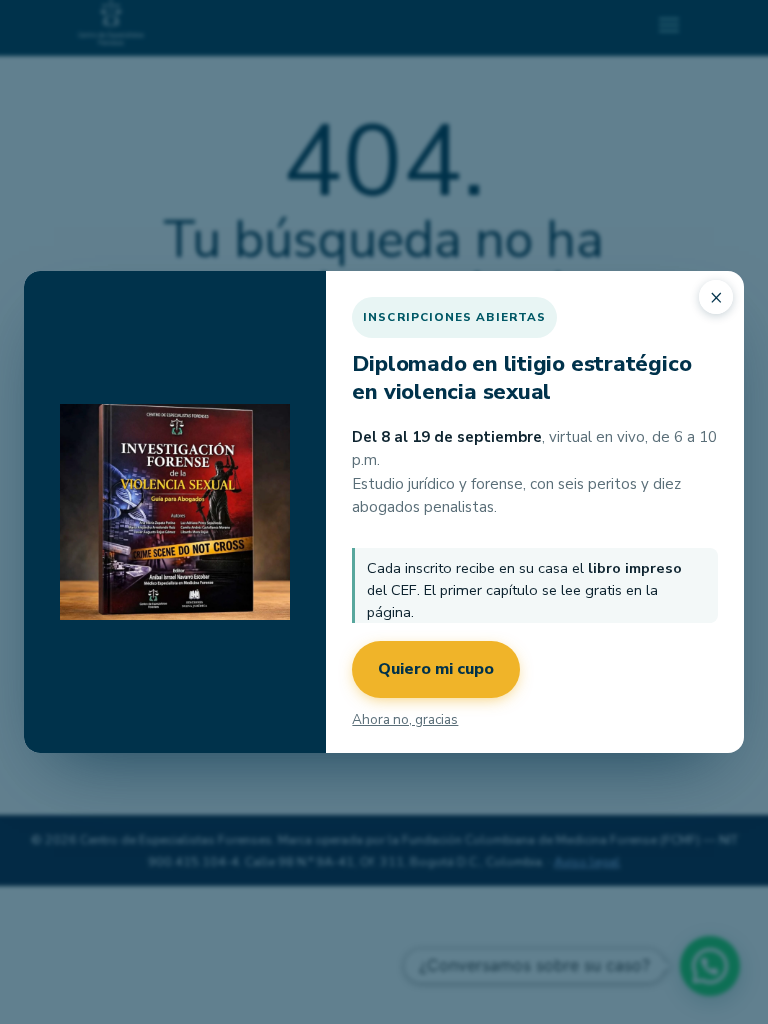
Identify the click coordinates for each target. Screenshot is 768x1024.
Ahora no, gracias (405, 719)
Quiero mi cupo (436, 669)
